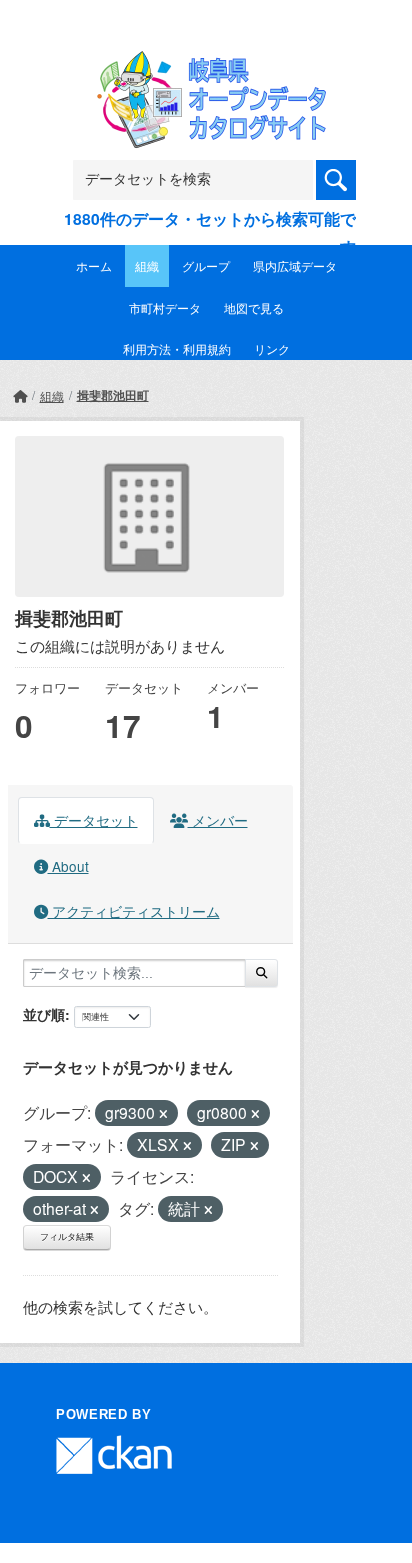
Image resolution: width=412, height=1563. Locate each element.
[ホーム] (20, 395)
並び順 (44, 1014)
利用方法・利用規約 (177, 348)
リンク (272, 348)
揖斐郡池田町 (113, 395)
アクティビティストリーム (134, 911)
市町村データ (165, 307)
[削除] (163, 1114)
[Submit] (261, 973)
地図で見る (254, 307)
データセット (94, 820)
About (68, 866)
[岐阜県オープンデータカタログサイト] (206, 64)
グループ (206, 265)
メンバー (218, 820)
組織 (147, 265)
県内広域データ (295, 265)
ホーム (94, 265)
